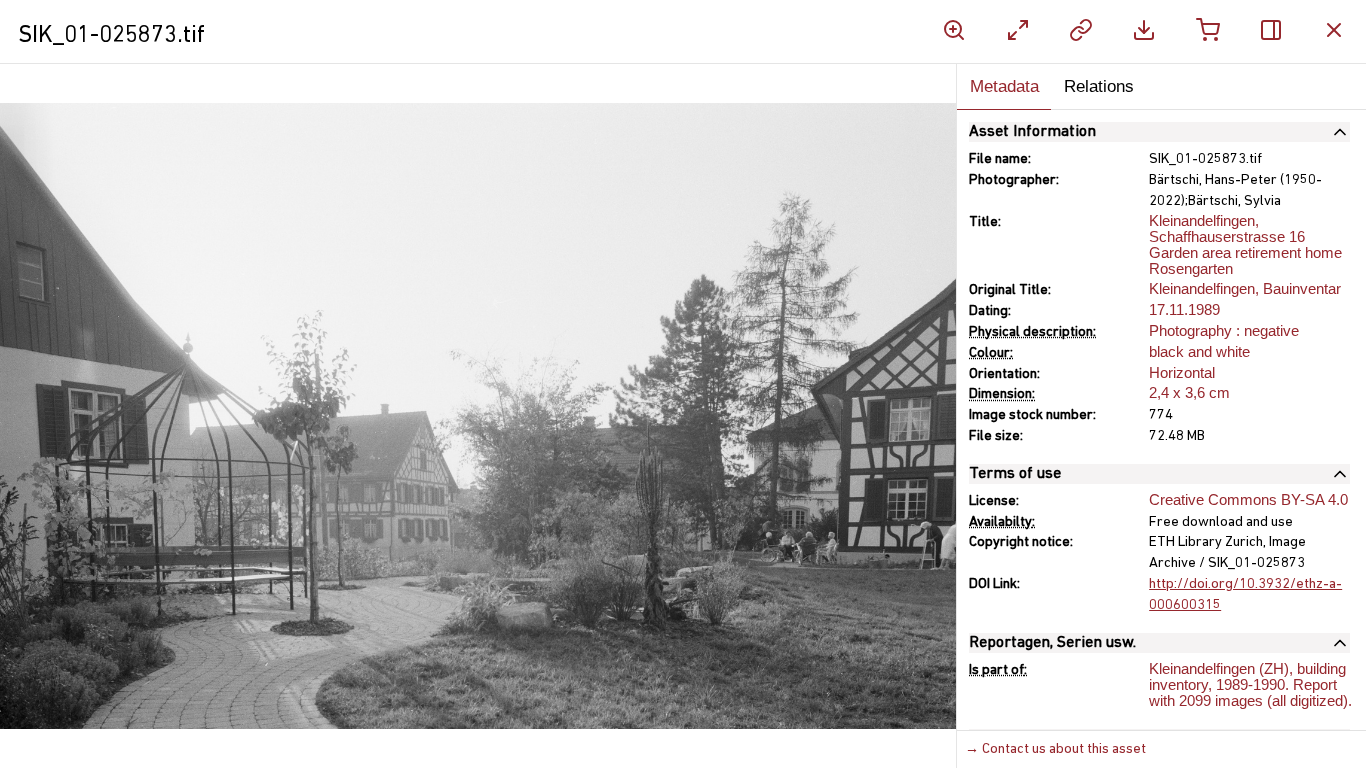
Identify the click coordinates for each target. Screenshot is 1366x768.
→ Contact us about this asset (1055, 749)
